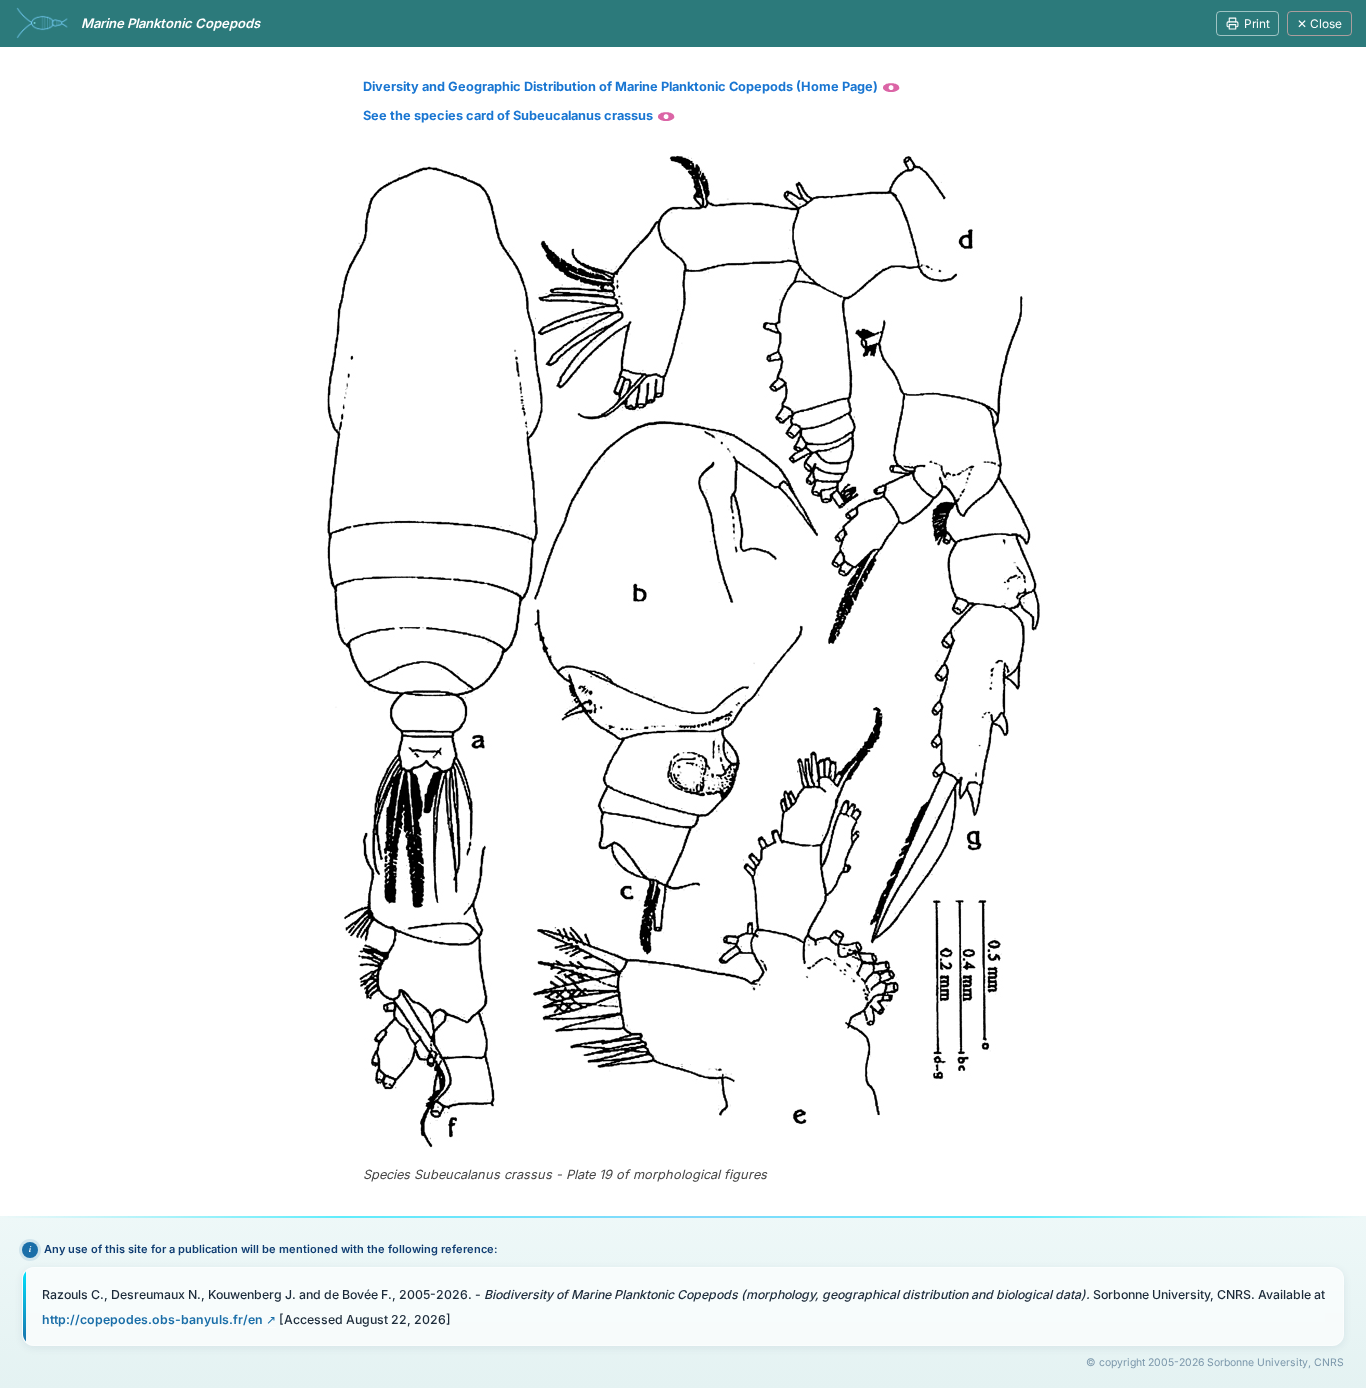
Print (1257, 23)
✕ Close (1319, 23)
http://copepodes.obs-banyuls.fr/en (152, 1319)
